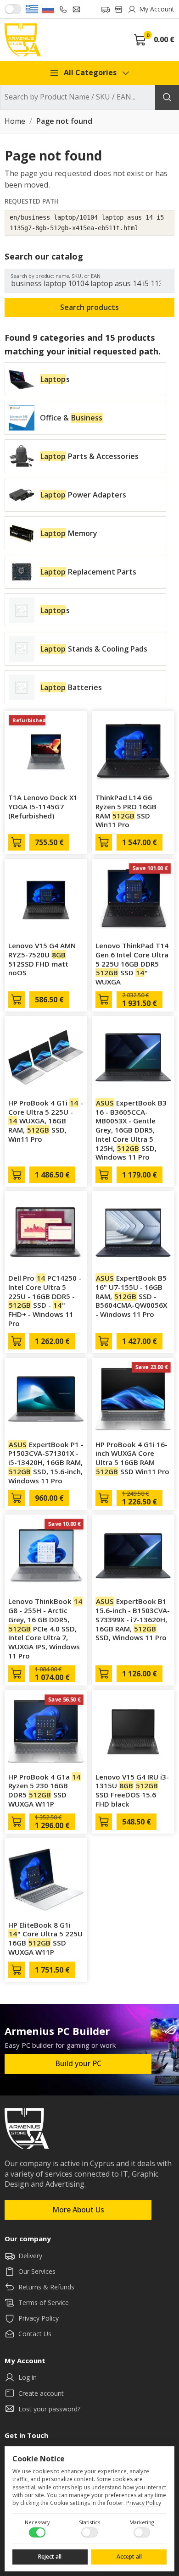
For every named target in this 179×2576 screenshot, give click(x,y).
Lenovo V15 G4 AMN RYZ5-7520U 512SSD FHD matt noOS (42, 959)
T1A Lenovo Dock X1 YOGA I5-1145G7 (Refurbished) (43, 807)
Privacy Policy (144, 2503)
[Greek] (32, 9)
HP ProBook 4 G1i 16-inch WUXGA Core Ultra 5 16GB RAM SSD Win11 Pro (132, 1458)
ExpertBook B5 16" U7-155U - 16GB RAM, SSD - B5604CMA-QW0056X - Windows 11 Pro (131, 1296)
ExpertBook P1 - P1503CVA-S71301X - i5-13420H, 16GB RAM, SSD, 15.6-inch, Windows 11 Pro (46, 1462)
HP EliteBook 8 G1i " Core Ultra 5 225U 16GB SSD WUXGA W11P (45, 1938)
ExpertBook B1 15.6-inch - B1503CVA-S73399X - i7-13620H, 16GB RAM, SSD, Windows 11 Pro (133, 1619)
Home (15, 122)
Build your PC (78, 2063)
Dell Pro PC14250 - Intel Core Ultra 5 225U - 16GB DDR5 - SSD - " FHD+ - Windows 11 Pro (45, 1301)
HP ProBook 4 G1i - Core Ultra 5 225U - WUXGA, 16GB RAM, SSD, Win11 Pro (46, 1121)
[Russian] (48, 9)
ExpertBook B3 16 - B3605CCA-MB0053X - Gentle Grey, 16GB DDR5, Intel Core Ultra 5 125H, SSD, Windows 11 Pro (131, 1130)
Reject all (50, 2557)
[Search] (167, 97)
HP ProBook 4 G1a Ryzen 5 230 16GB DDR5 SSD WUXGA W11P (44, 1790)
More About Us (78, 2210)
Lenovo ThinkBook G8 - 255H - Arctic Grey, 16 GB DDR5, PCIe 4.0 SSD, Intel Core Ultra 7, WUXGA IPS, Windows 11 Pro (45, 1628)
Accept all (129, 2557)
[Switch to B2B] (13, 9)
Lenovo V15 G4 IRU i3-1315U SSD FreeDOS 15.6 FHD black (132, 1790)
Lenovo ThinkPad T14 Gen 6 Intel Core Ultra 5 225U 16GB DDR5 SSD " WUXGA (132, 964)
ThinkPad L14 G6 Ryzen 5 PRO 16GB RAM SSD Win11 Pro (126, 811)
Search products (89, 307)
